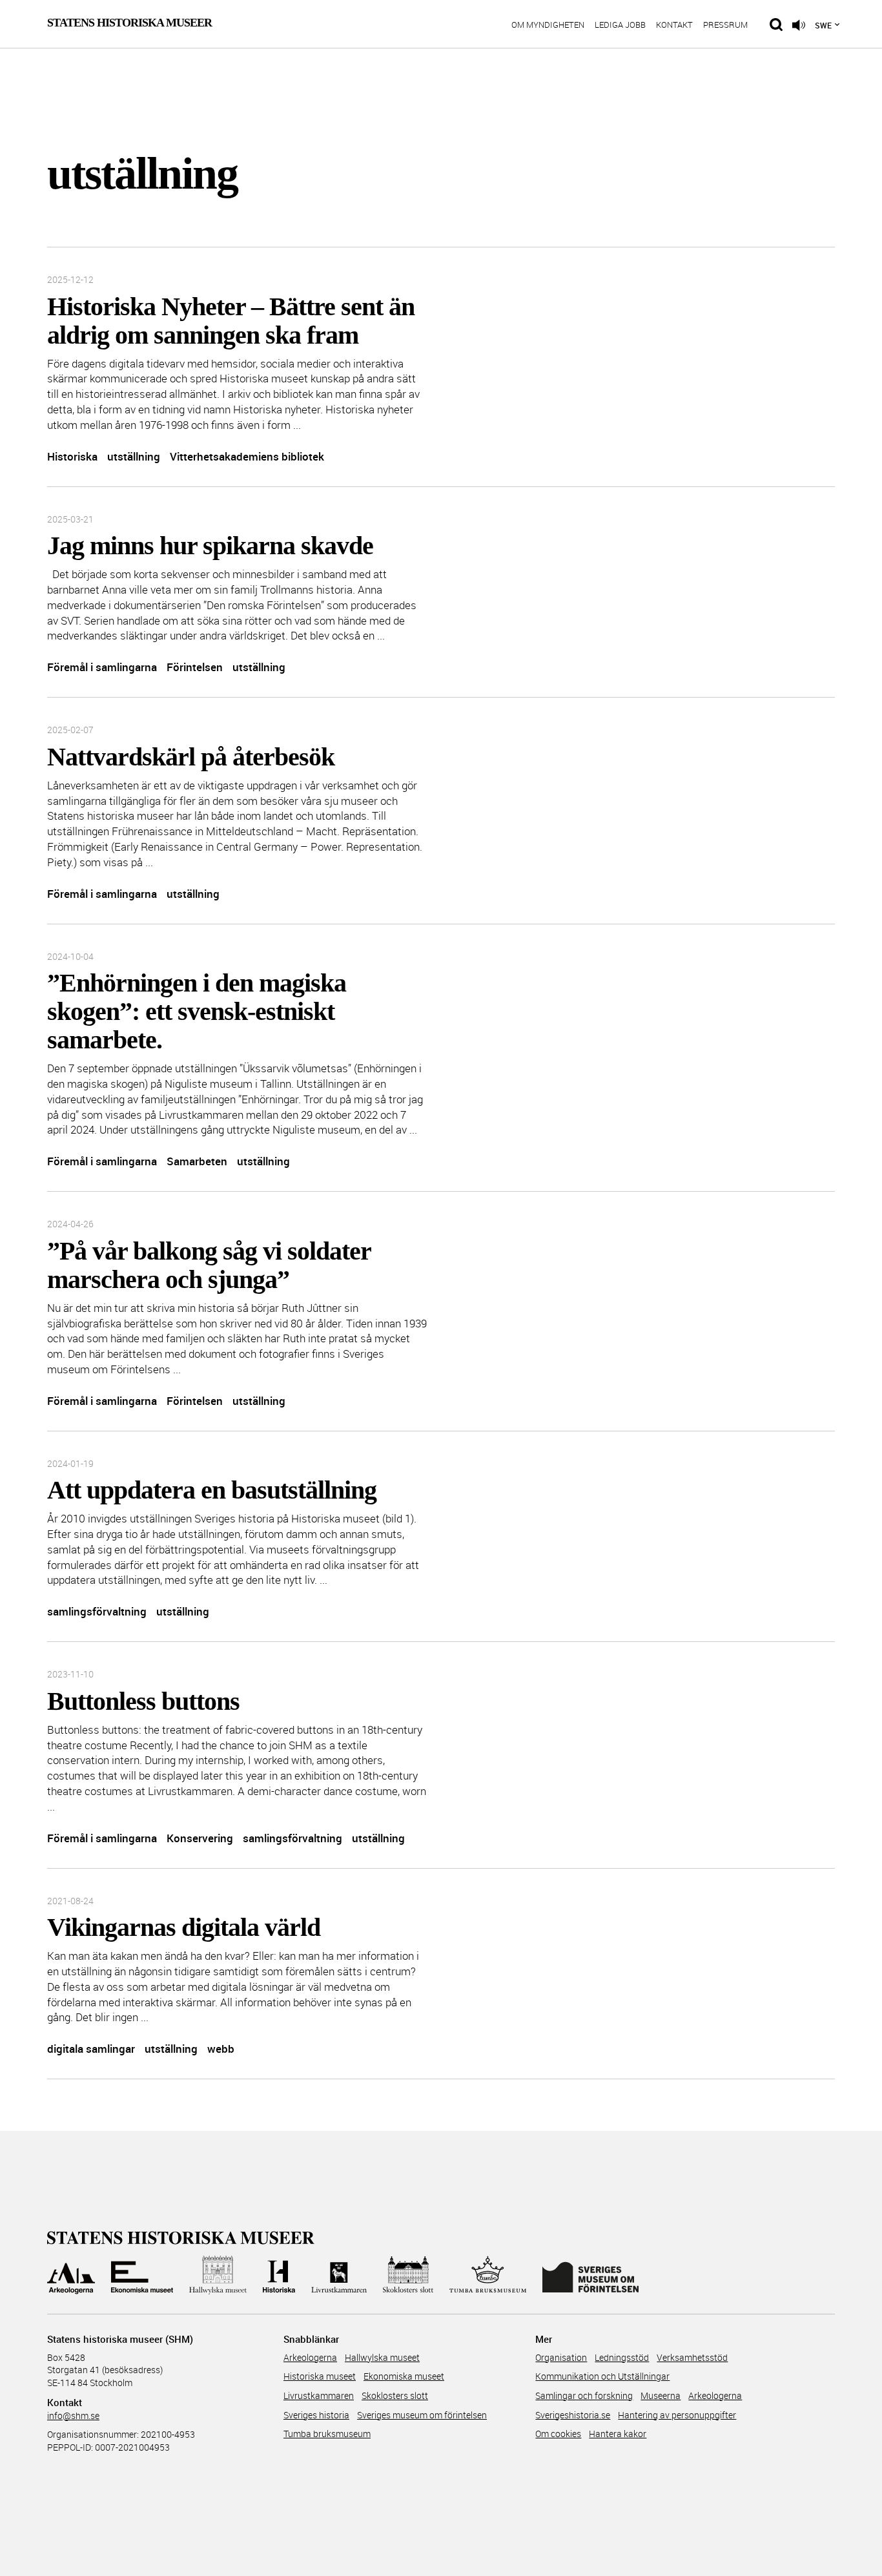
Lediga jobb (620, 26)
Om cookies (558, 2434)
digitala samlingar (91, 2049)
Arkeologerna (310, 2357)
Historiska (72, 456)
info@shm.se (73, 2415)
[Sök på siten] (776, 25)
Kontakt (674, 26)
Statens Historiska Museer (129, 23)
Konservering (200, 1838)
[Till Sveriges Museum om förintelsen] (590, 2275)
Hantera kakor (618, 2434)
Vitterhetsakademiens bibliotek (247, 456)
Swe (823, 25)
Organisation (561, 2357)
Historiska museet (320, 2376)
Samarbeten (197, 1161)
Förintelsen (195, 667)
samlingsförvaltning (97, 1611)
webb (221, 2049)
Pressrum (725, 26)
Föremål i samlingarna (102, 667)
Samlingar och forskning (584, 2395)
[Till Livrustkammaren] (339, 2275)
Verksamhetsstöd (692, 2357)
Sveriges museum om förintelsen (422, 2415)
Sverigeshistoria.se (573, 2415)
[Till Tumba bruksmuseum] (488, 2275)
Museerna (661, 2395)
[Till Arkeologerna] (71, 2275)
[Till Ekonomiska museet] (142, 2275)
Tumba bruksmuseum (327, 2434)
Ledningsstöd (622, 2357)
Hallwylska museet (382, 2357)
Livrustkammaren (319, 2395)
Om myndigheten (548, 26)
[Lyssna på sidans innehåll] (799, 25)
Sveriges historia (316, 2415)
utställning (134, 456)
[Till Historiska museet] (279, 2275)
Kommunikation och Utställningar (602, 2376)
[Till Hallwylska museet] (218, 2275)
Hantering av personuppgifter (677, 2415)
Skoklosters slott (395, 2395)
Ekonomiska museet (404, 2376)
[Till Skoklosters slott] (408, 2275)
